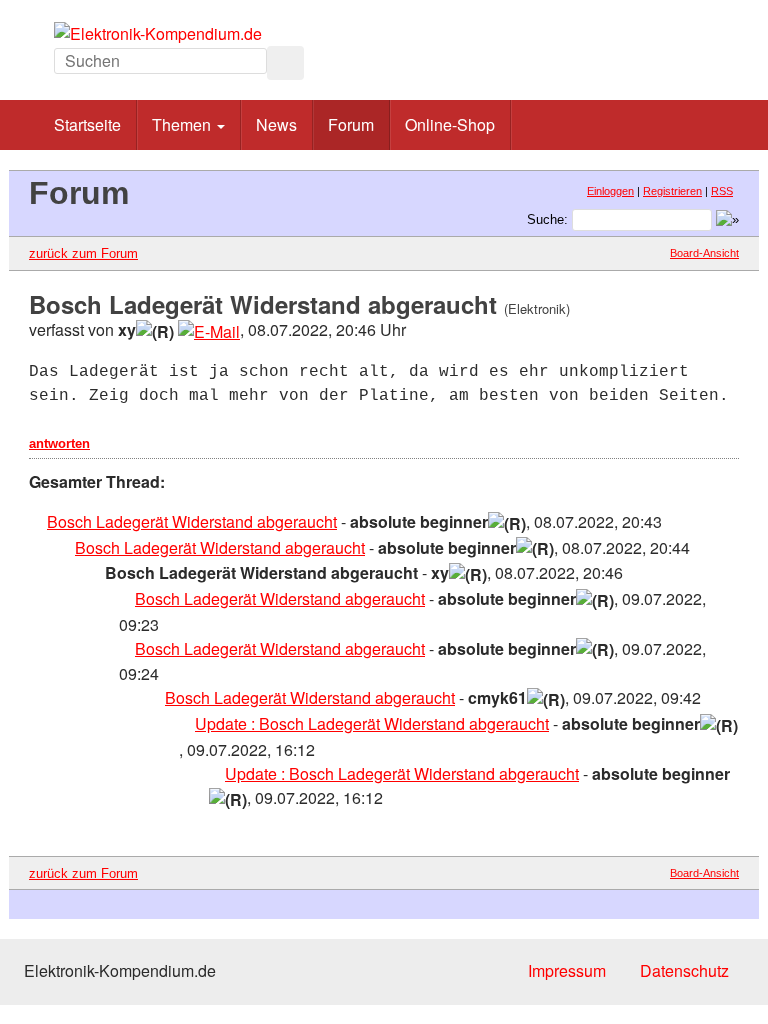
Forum (351, 124)
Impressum (567, 970)
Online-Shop (450, 124)
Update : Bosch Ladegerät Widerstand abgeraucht (372, 723)
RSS (722, 191)
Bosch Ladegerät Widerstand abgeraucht (192, 521)
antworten (59, 443)
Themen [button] (183, 124)
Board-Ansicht (704, 253)
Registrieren (672, 191)
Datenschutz (684, 970)
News (276, 124)
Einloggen (610, 191)
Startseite (87, 124)
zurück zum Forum (83, 253)
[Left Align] (285, 63)
